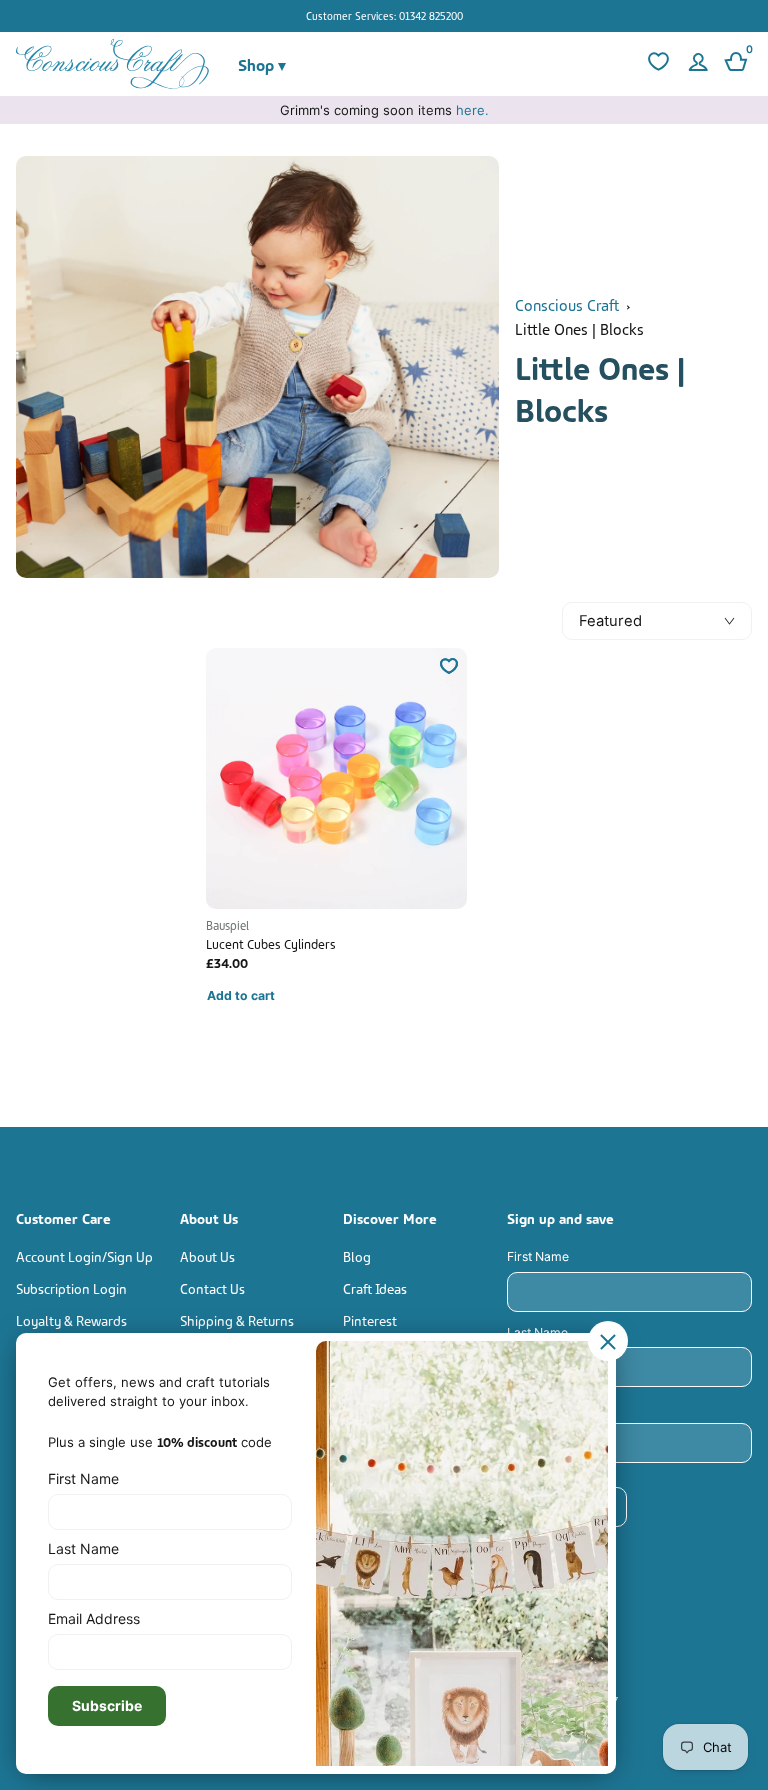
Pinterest (370, 1319)
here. (472, 110)
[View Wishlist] (656, 64)
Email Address (548, 1407)
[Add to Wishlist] (449, 666)
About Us (207, 1255)
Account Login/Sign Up (84, 1255)
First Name (538, 1256)
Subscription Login (71, 1287)
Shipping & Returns (237, 1319)
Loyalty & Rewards (71, 1319)
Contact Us (212, 1287)
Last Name (537, 1332)
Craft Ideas (375, 1287)
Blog (357, 1255)
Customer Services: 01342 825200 (384, 15)
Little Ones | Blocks (579, 328)
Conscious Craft (567, 304)
